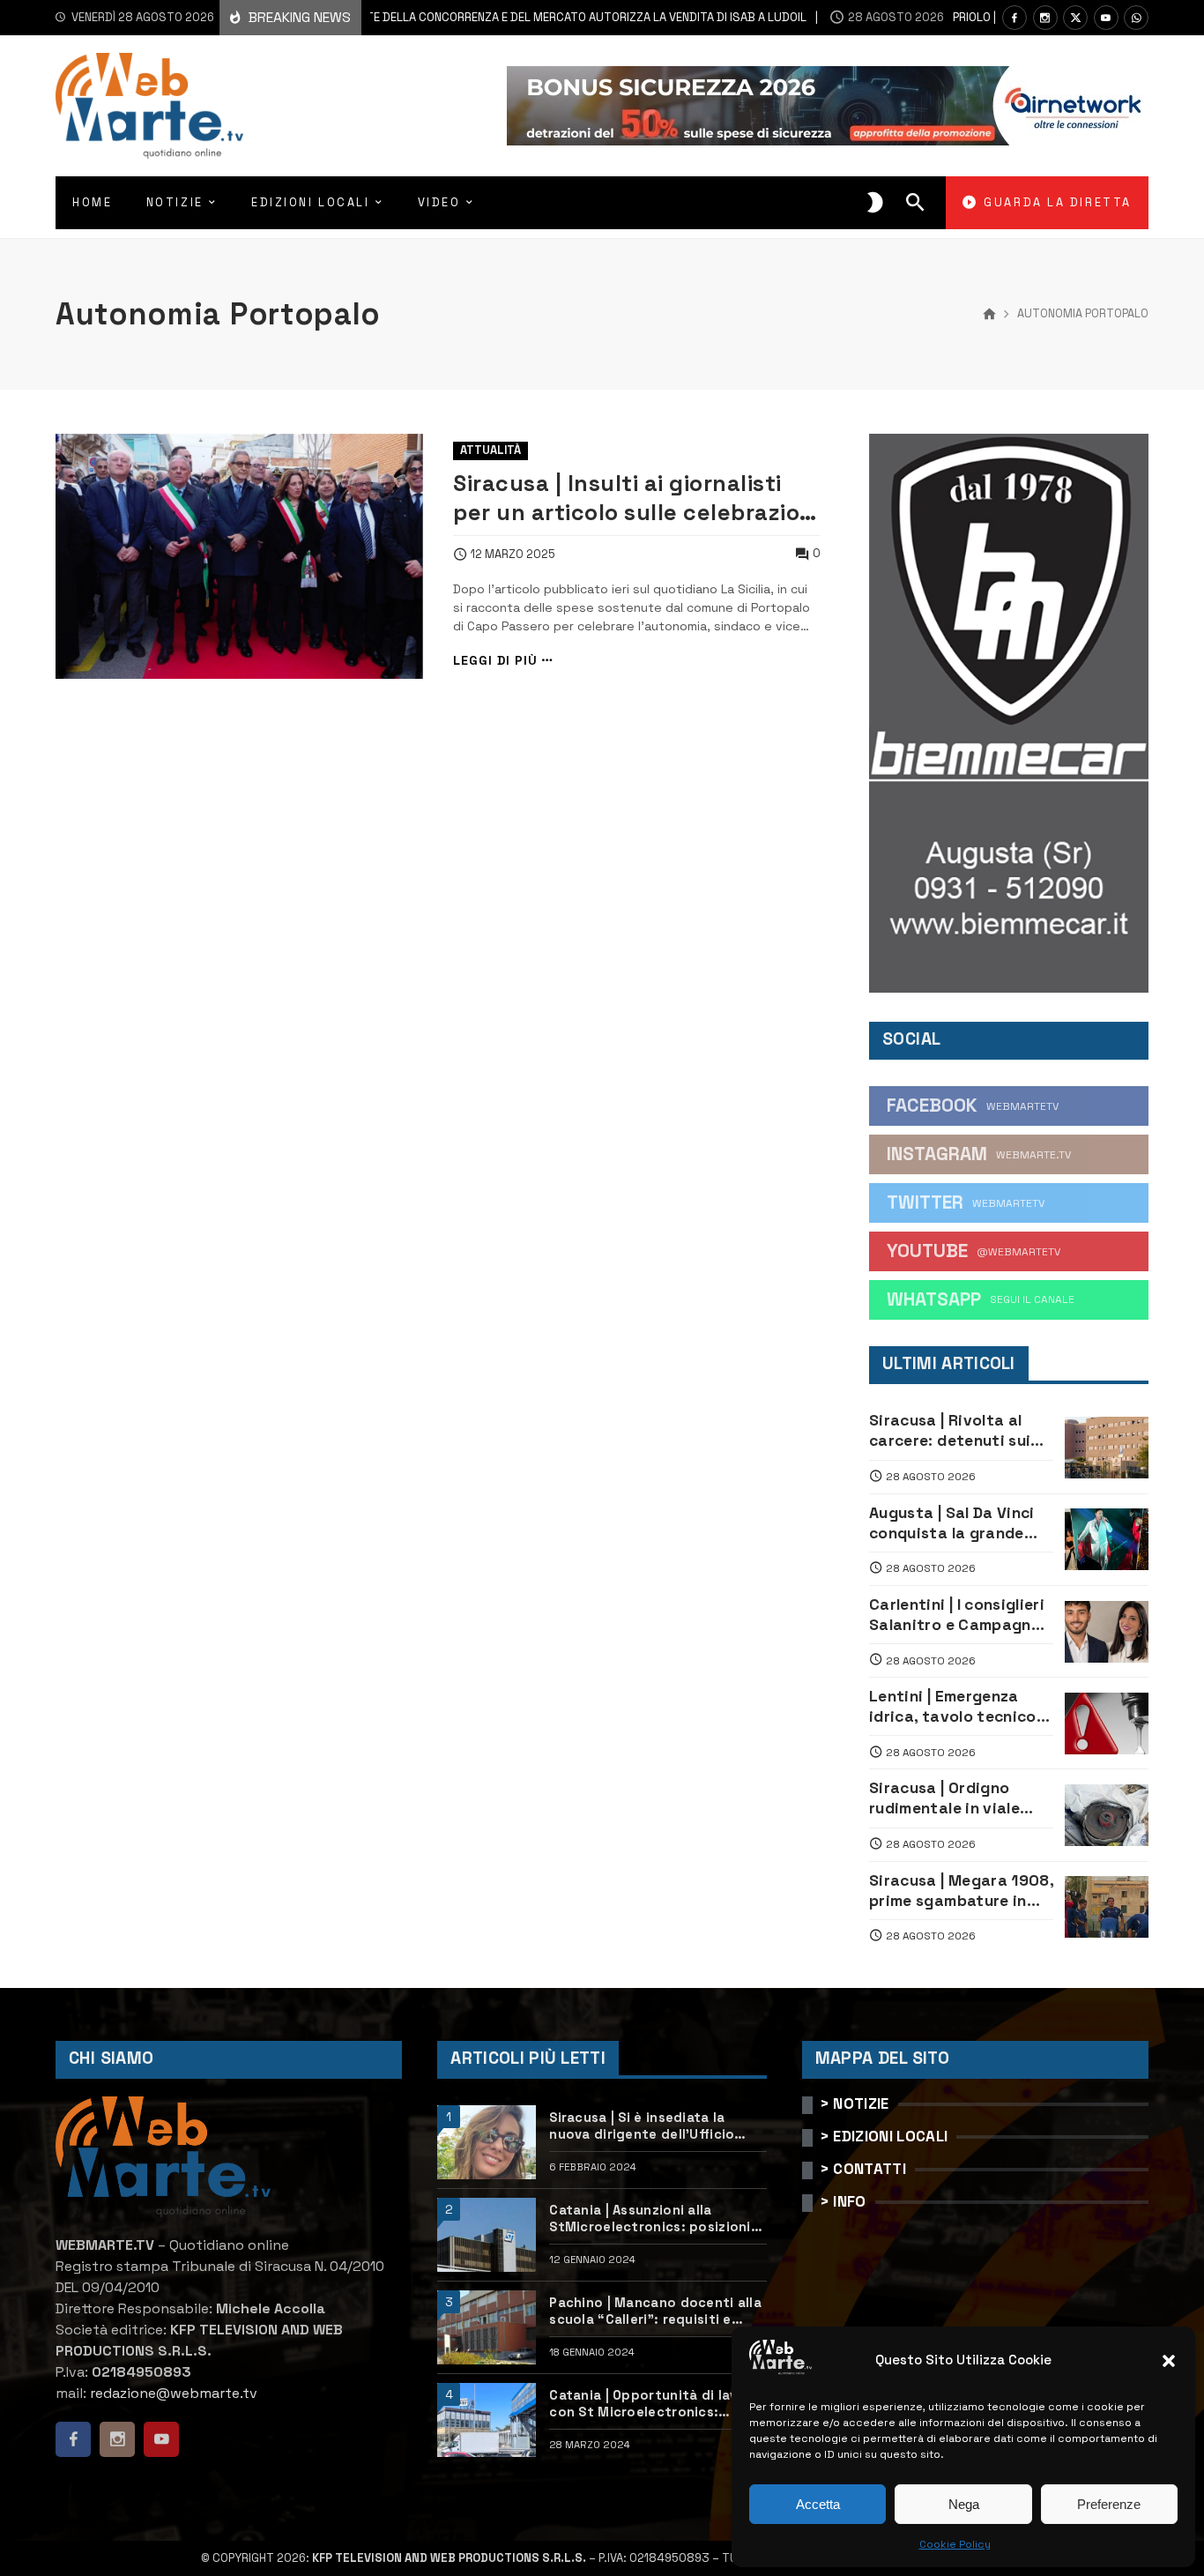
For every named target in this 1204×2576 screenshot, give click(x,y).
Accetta (818, 2504)
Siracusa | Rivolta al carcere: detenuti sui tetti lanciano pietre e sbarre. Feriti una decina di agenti (955, 1431)
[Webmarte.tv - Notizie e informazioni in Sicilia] (149, 106)
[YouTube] (1106, 18)
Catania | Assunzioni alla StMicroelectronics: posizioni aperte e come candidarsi (650, 2219)
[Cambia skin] (875, 203)
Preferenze (1109, 2504)
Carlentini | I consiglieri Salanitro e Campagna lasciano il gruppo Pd (957, 1615)
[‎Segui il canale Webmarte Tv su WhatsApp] (1136, 18)
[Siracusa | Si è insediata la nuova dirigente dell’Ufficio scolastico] (487, 2142)
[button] (1169, 2361)
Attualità (491, 450)
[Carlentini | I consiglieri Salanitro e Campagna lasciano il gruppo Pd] (1107, 1632)
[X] (1075, 18)
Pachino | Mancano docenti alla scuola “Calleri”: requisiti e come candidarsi (655, 2312)
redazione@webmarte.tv (174, 2393)
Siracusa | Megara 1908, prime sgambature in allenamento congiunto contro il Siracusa (961, 1891)
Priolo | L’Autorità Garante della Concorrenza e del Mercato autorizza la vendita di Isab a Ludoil (429, 17)
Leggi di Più (495, 661)
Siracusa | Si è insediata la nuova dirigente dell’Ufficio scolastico (642, 2126)
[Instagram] (1045, 18)
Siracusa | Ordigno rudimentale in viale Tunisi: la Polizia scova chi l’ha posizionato (956, 1798)
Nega (964, 2504)
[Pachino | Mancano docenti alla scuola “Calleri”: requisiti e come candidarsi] (487, 2327)
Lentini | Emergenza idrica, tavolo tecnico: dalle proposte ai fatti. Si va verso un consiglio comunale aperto (959, 1707)
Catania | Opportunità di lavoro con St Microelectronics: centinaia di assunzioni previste (657, 2404)
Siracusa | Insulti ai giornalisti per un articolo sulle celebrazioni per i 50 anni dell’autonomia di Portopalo (636, 498)
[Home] (989, 315)
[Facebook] (1014, 18)
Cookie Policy (955, 2544)
